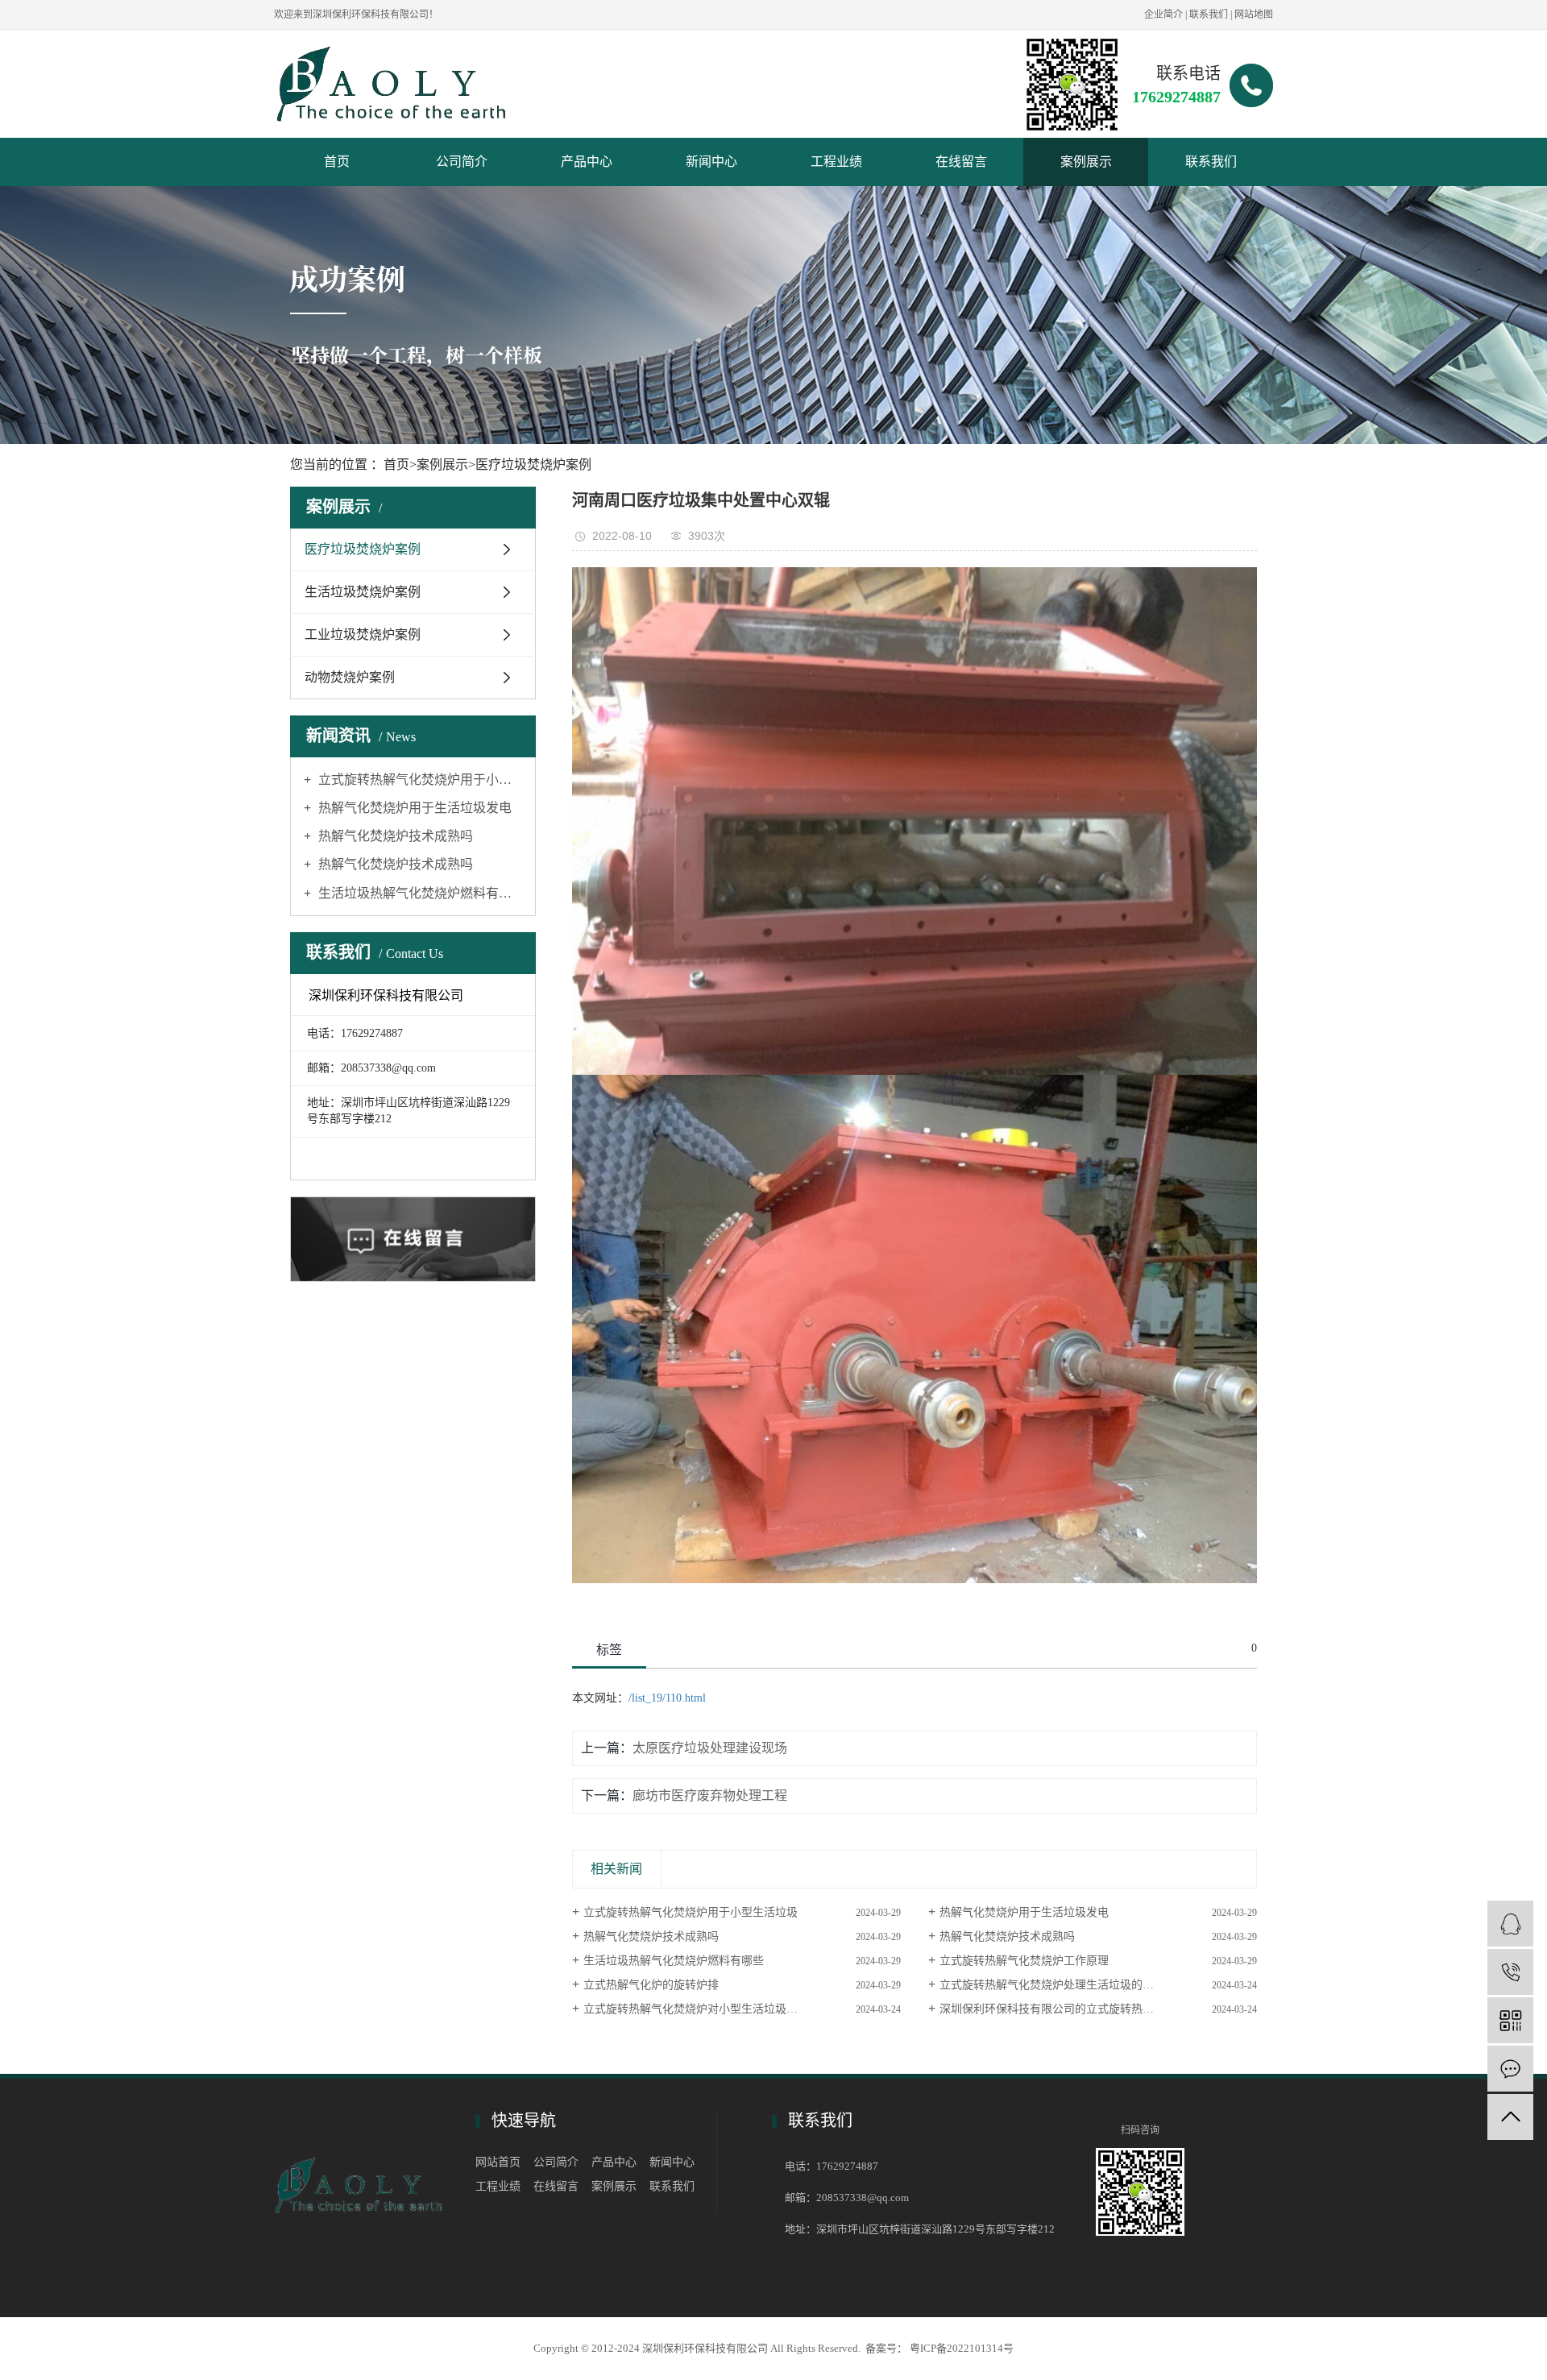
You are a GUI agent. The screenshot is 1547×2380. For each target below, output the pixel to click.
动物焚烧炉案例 (350, 677)
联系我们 (1209, 15)
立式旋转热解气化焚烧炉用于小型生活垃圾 (419, 780)
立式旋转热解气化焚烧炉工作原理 (1024, 1961)
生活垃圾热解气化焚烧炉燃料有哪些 (419, 893)
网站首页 (498, 2162)
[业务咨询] (1510, 1924)
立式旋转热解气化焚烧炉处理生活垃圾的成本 (1052, 1985)
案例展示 (1086, 162)
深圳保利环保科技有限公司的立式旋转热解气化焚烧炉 (1075, 2009)
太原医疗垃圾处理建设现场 (710, 1748)
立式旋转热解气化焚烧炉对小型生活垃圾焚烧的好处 (713, 2009)
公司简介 (462, 162)
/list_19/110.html (667, 1698)
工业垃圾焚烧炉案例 (363, 634)
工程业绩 (836, 162)
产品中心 (587, 162)
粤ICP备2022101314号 (962, 2348)
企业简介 (1163, 15)
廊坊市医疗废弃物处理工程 (710, 1795)
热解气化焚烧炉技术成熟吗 (394, 836)
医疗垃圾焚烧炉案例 (533, 464)
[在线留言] (1510, 2069)
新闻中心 (711, 162)
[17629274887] (1510, 1972)
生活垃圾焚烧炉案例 (363, 592)
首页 (337, 162)
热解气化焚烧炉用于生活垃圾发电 (413, 808)
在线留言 (961, 162)
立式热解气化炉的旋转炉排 (651, 1985)
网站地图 (1254, 15)
